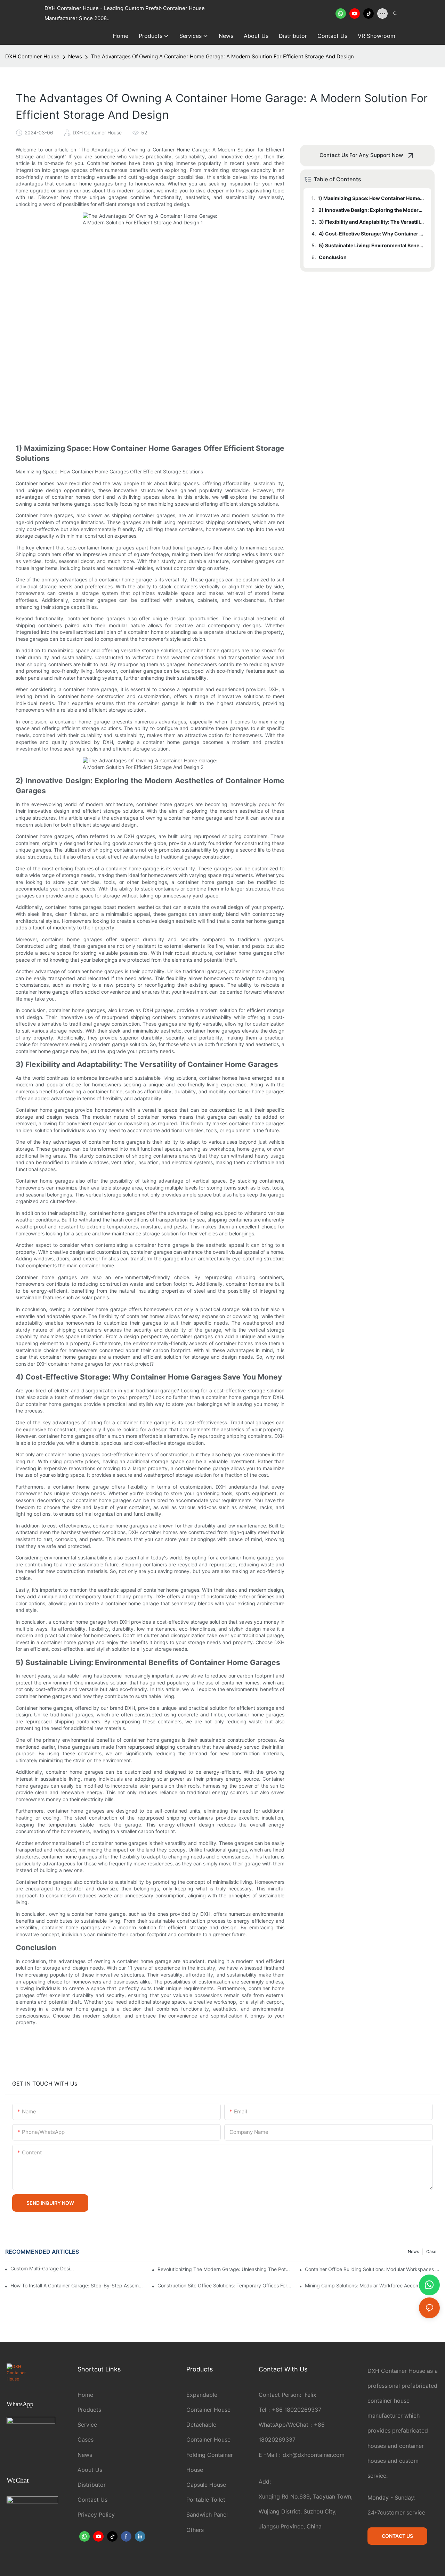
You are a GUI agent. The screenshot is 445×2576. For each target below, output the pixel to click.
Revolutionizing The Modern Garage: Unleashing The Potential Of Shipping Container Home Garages (225, 2269)
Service (87, 2425)
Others (195, 2530)
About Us (90, 2470)
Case (431, 2251)
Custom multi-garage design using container (43, 2268)
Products (89, 2410)
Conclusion (333, 257)
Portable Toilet (206, 2500)
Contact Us (92, 2500)
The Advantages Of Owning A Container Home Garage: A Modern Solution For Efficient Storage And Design (222, 56)
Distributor (92, 2485)
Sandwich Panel (207, 2515)
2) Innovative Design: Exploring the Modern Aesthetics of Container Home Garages (371, 210)
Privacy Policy (96, 2515)
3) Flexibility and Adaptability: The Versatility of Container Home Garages (372, 222)
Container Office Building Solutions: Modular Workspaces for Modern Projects (372, 2269)
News (75, 56)
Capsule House (206, 2485)
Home (85, 2395)
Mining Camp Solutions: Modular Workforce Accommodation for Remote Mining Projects (372, 2285)
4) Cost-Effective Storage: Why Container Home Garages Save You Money (372, 234)
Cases (86, 2440)
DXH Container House (32, 56)
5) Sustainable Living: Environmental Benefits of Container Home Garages (372, 245)
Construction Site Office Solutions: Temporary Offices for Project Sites (225, 2285)
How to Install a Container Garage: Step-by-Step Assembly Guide (78, 2285)
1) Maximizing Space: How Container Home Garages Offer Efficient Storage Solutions (371, 198)
